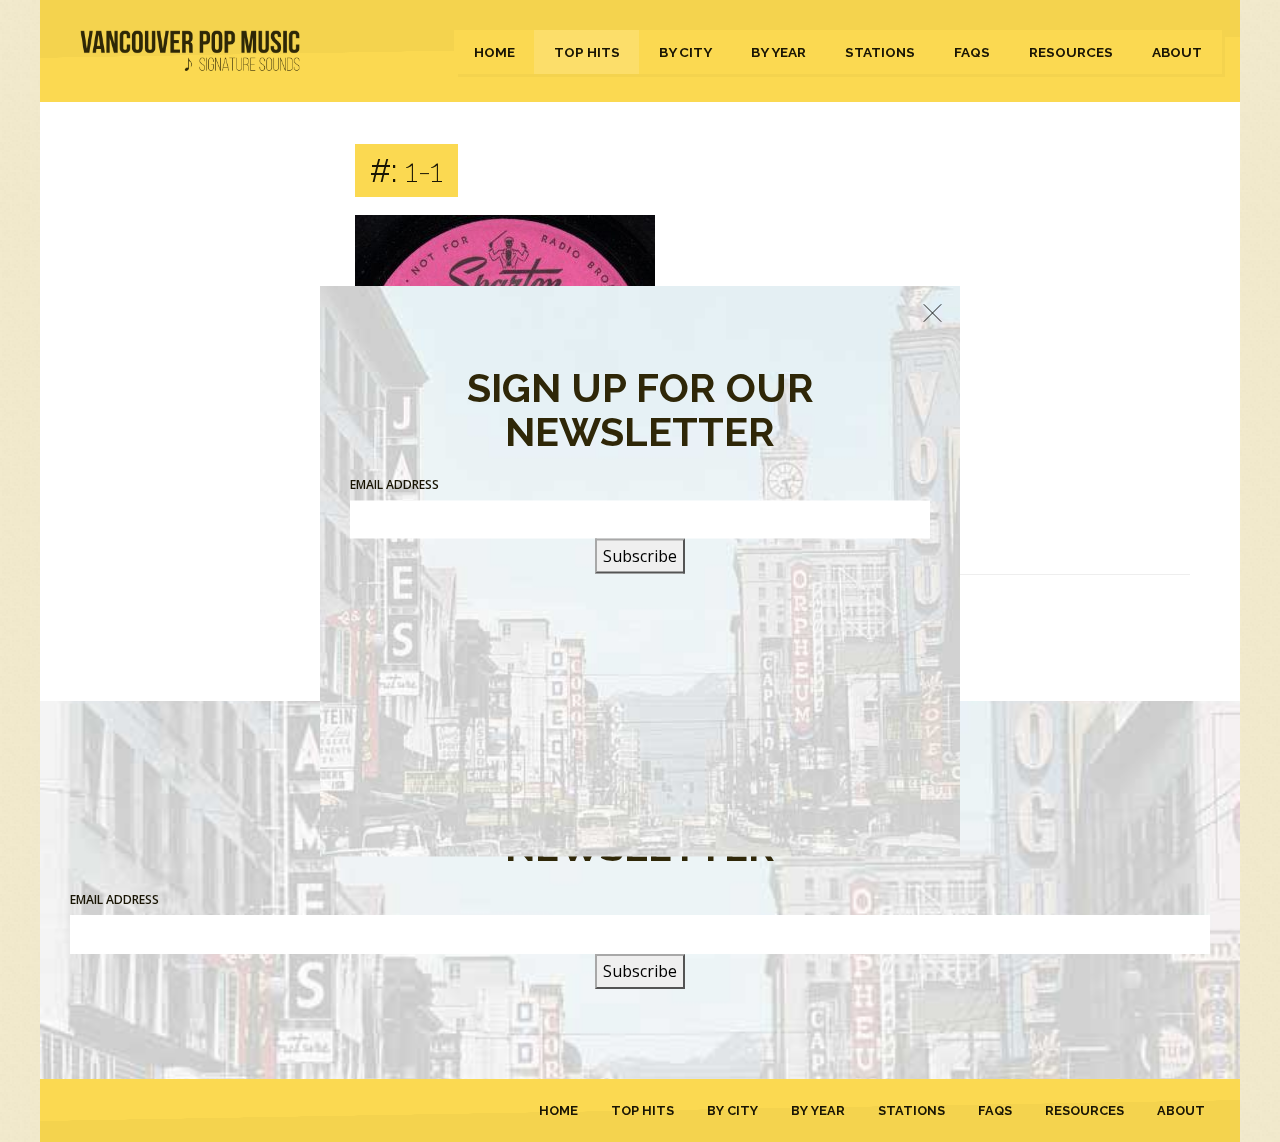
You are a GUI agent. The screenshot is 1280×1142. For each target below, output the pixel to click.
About (1177, 52)
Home (494, 52)
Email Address (114, 899)
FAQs (972, 52)
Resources (1071, 52)
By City (685, 52)
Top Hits (587, 52)
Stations (880, 52)
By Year (778, 52)
